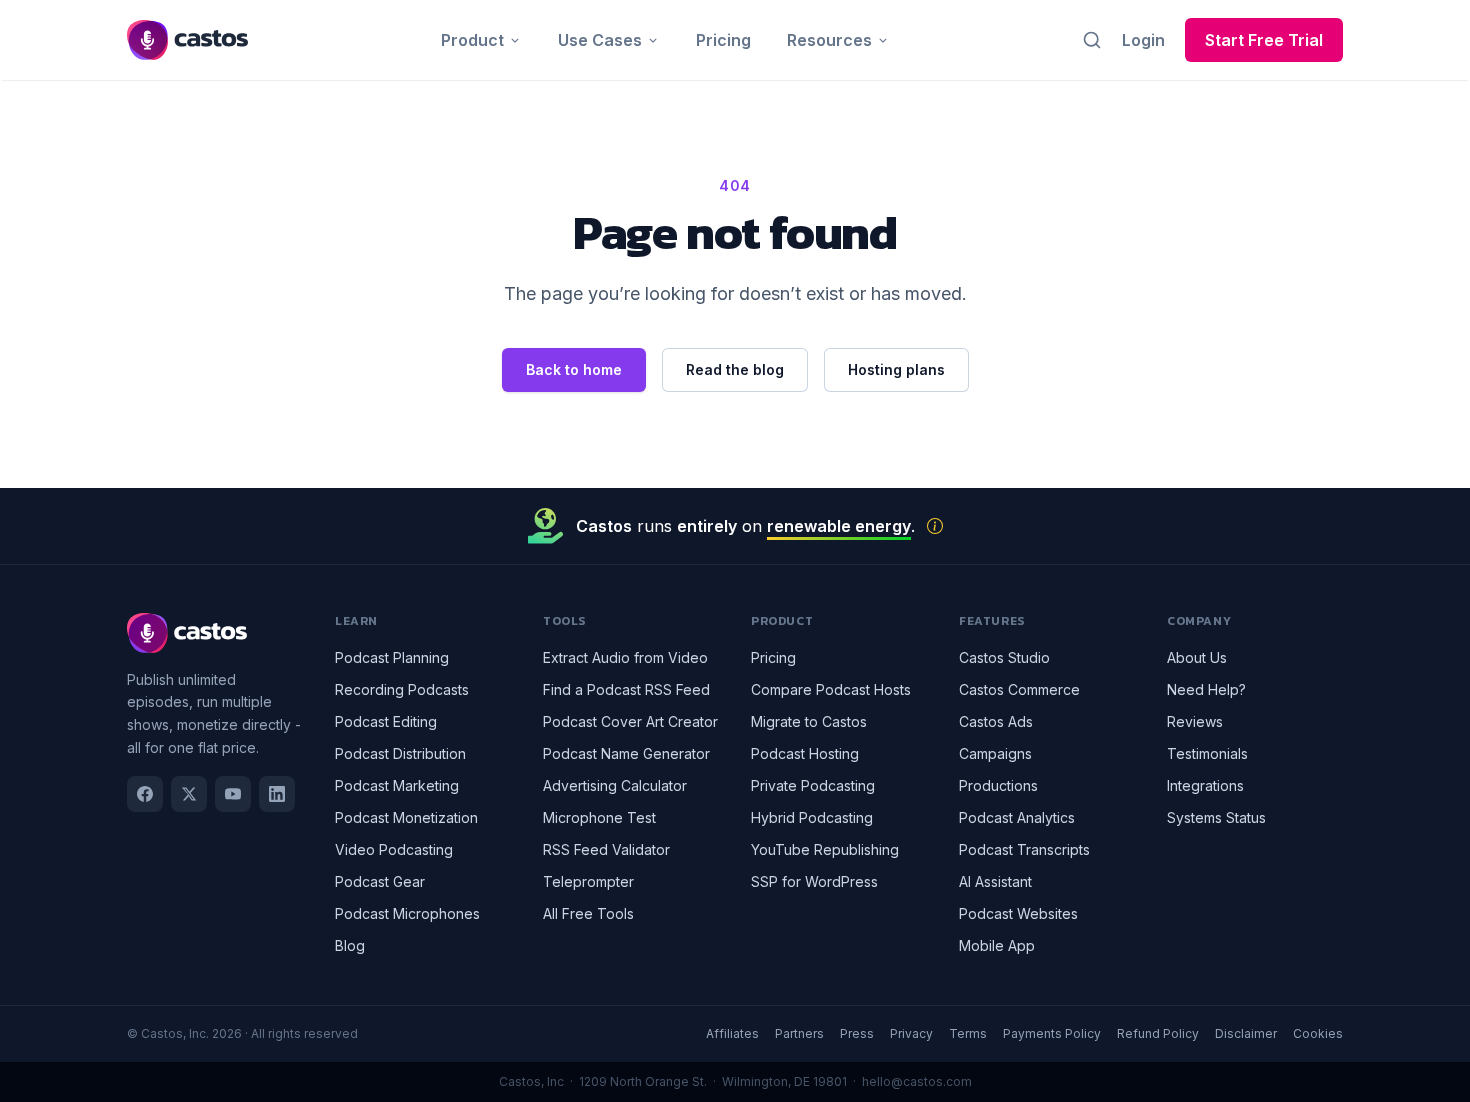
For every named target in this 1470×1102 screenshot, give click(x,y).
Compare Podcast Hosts (831, 689)
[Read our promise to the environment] (935, 526)
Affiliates (732, 1033)
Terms (968, 1033)
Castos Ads (996, 721)
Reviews (1195, 721)
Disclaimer (1246, 1033)
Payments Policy (1052, 1033)
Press (857, 1033)
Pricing (723, 40)
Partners (799, 1033)
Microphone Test (599, 817)
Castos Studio (1004, 657)
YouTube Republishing (825, 849)
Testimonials (1207, 753)
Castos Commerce (1019, 689)
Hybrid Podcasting (812, 817)
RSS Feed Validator (606, 849)
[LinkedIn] (277, 794)
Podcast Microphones (407, 913)
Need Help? (1206, 689)
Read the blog (735, 369)
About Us (1197, 657)
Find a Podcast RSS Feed (626, 689)
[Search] (1092, 40)
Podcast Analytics (1017, 817)
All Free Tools (588, 913)
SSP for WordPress (814, 881)
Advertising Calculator (615, 785)
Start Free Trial (1264, 40)
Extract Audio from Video (625, 657)
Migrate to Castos (809, 721)
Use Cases (600, 40)
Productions (998, 785)
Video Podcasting (394, 849)
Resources (829, 40)
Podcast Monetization (406, 817)
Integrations (1205, 785)
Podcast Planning (392, 657)
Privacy (911, 1033)
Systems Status (1216, 817)
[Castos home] (187, 40)
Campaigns (995, 753)
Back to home (574, 369)
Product (472, 40)
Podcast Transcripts (1024, 849)
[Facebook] (145, 794)
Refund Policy (1158, 1033)
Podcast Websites (1018, 913)
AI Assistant (995, 881)
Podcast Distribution (400, 753)
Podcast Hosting (805, 753)
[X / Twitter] (189, 794)
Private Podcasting (813, 785)
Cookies (1318, 1033)
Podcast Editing (386, 721)
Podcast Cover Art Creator (630, 721)
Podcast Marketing (397, 785)
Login (1143, 40)
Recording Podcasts (402, 689)
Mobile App (997, 945)
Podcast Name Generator (626, 753)
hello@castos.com (917, 1081)
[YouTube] (233, 794)
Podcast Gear (380, 881)
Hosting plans (896, 369)
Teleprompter (588, 881)
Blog (350, 945)
